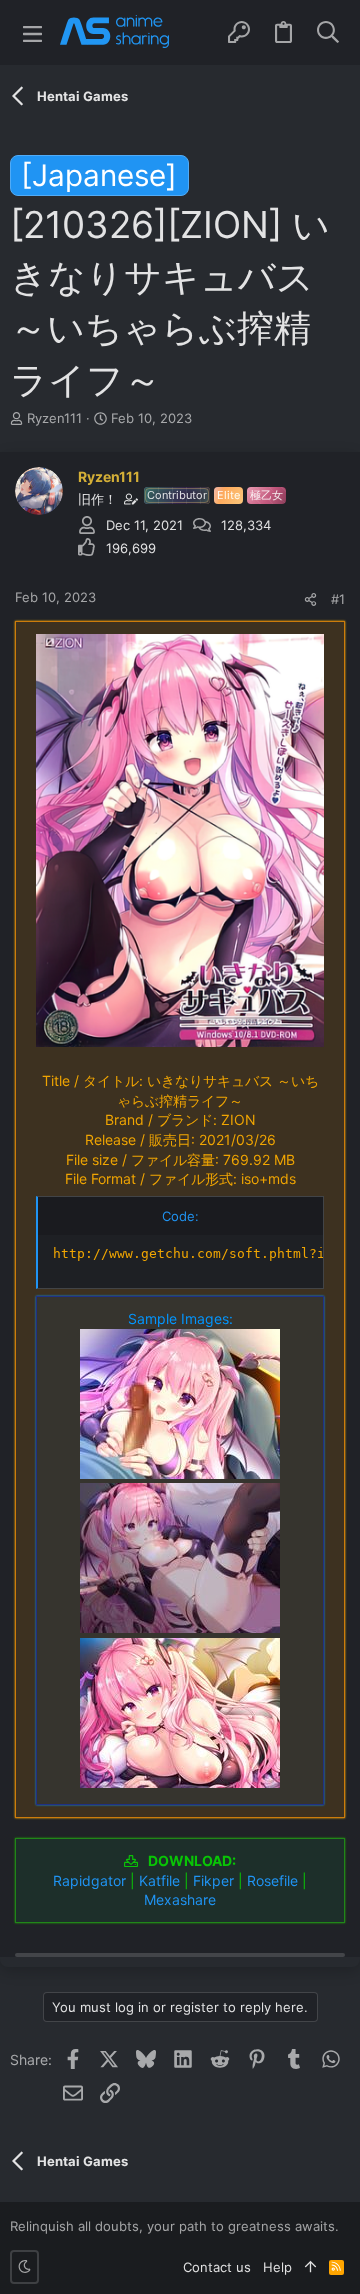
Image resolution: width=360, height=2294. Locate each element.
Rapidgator (89, 1880)
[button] (32, 32)
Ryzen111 (54, 418)
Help (277, 2267)
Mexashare (180, 1899)
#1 (338, 599)
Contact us (217, 2267)
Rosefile (272, 1880)
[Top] (310, 2267)
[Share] (310, 599)
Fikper (213, 1880)
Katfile (159, 1880)
